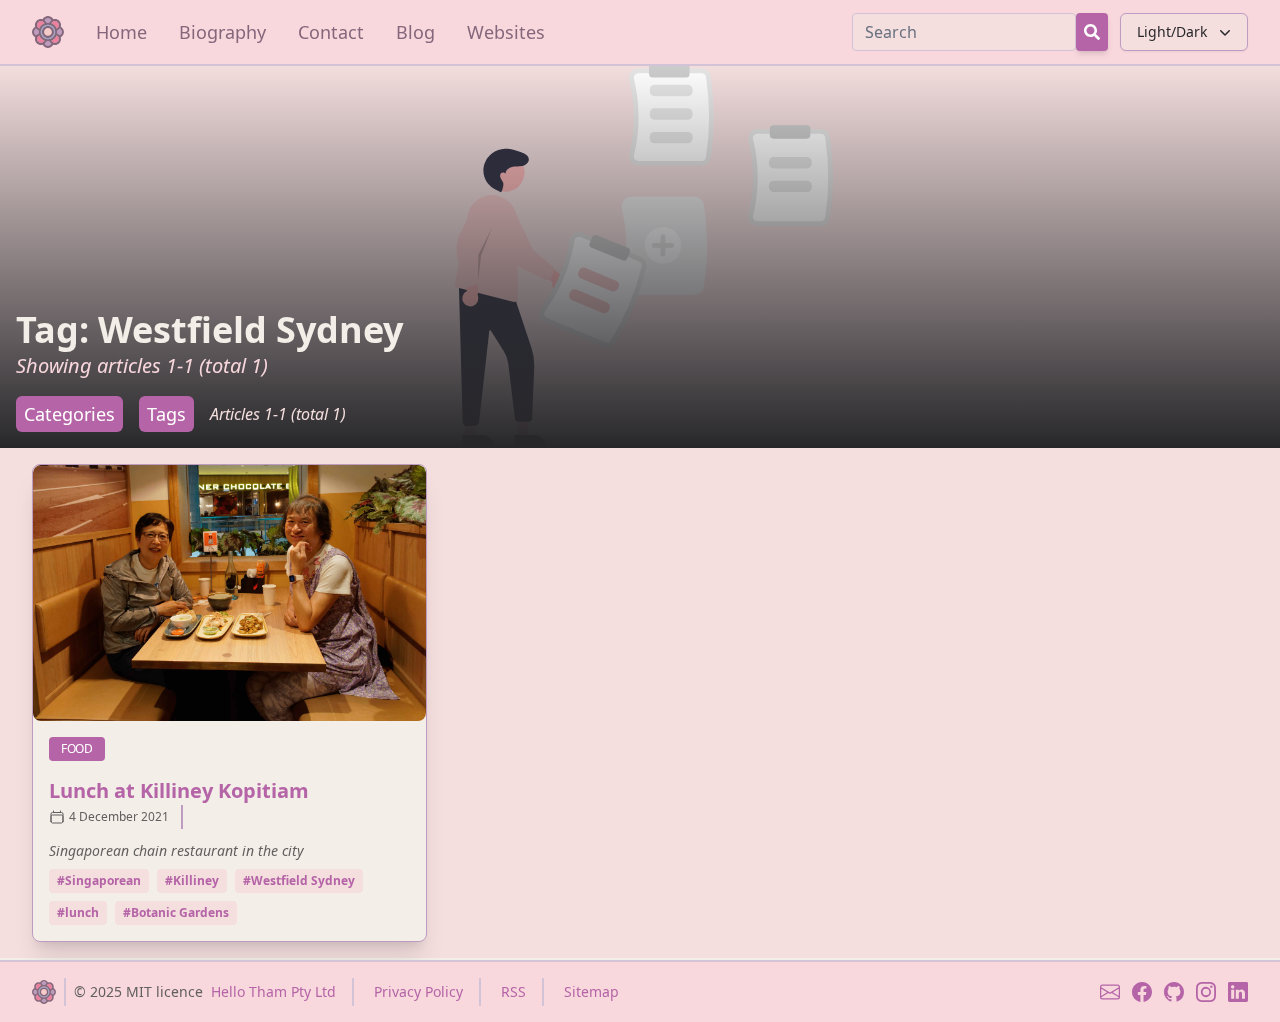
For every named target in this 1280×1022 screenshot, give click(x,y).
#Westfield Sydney (299, 880)
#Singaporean (99, 880)
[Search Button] (1092, 32)
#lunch (78, 912)
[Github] (1174, 992)
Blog (415, 32)
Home (121, 32)
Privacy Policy (418, 991)
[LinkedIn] (1238, 992)
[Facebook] (1142, 992)
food (83, 748)
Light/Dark (1172, 31)
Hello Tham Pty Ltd (273, 991)
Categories (69, 414)
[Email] (1110, 992)
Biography (222, 32)
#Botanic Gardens (176, 912)
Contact (331, 32)
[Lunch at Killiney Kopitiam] (229, 593)
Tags (166, 414)
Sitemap (591, 991)
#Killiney (192, 880)
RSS (513, 991)
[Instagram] (1206, 992)
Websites (506, 32)
